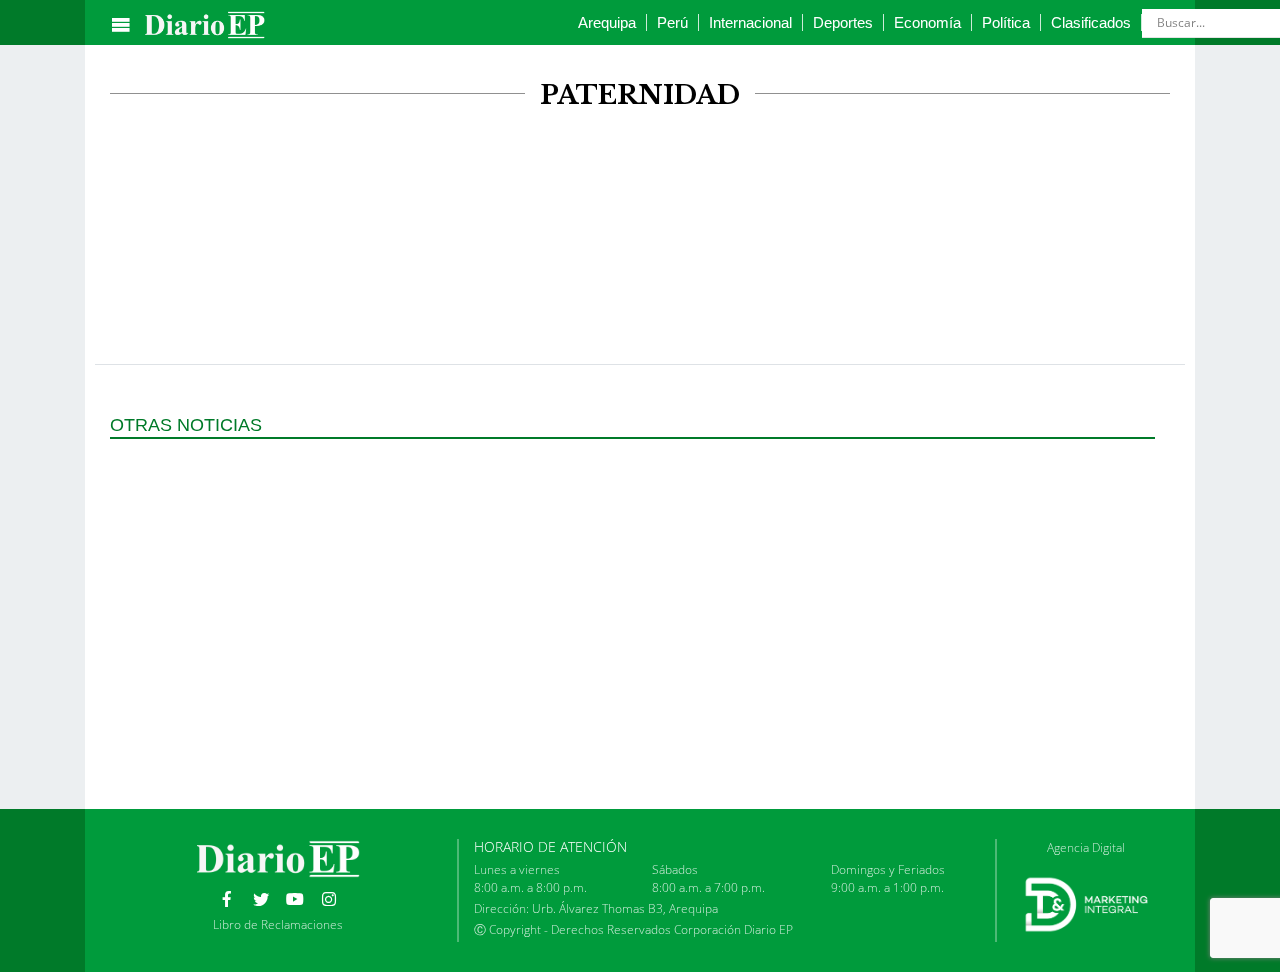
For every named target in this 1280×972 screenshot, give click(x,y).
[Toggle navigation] (121, 25)
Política (1006, 22)
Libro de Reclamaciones (278, 924)
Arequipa (607, 22)
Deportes (843, 22)
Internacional (750, 22)
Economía (927, 22)
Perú (672, 22)
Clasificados (1091, 22)
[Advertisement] (640, 188)
